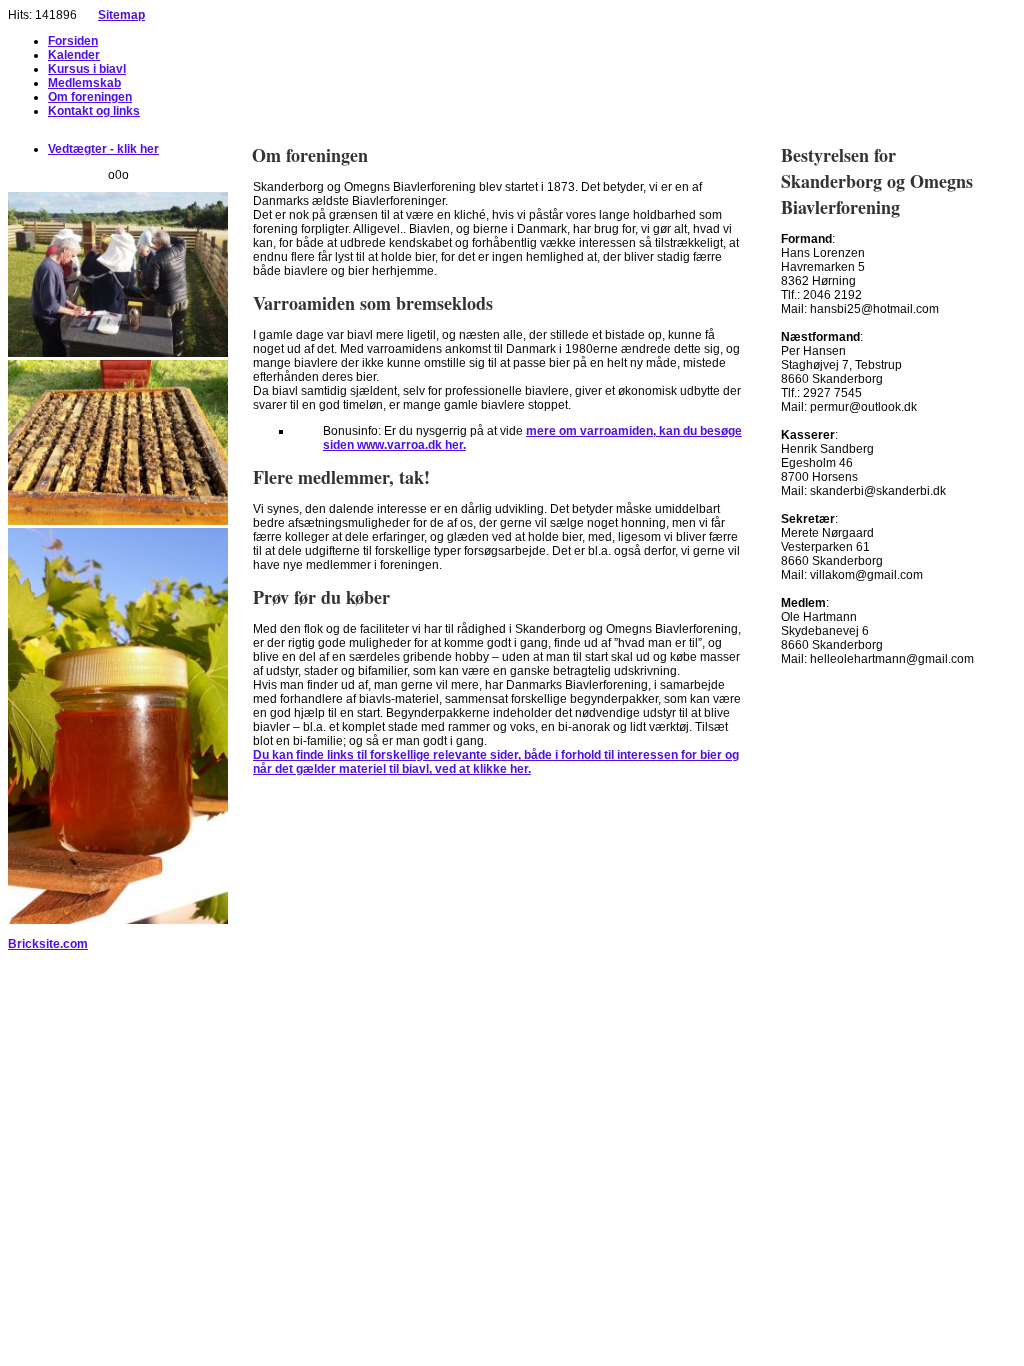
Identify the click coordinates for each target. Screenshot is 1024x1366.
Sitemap (121, 15)
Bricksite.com (48, 944)
